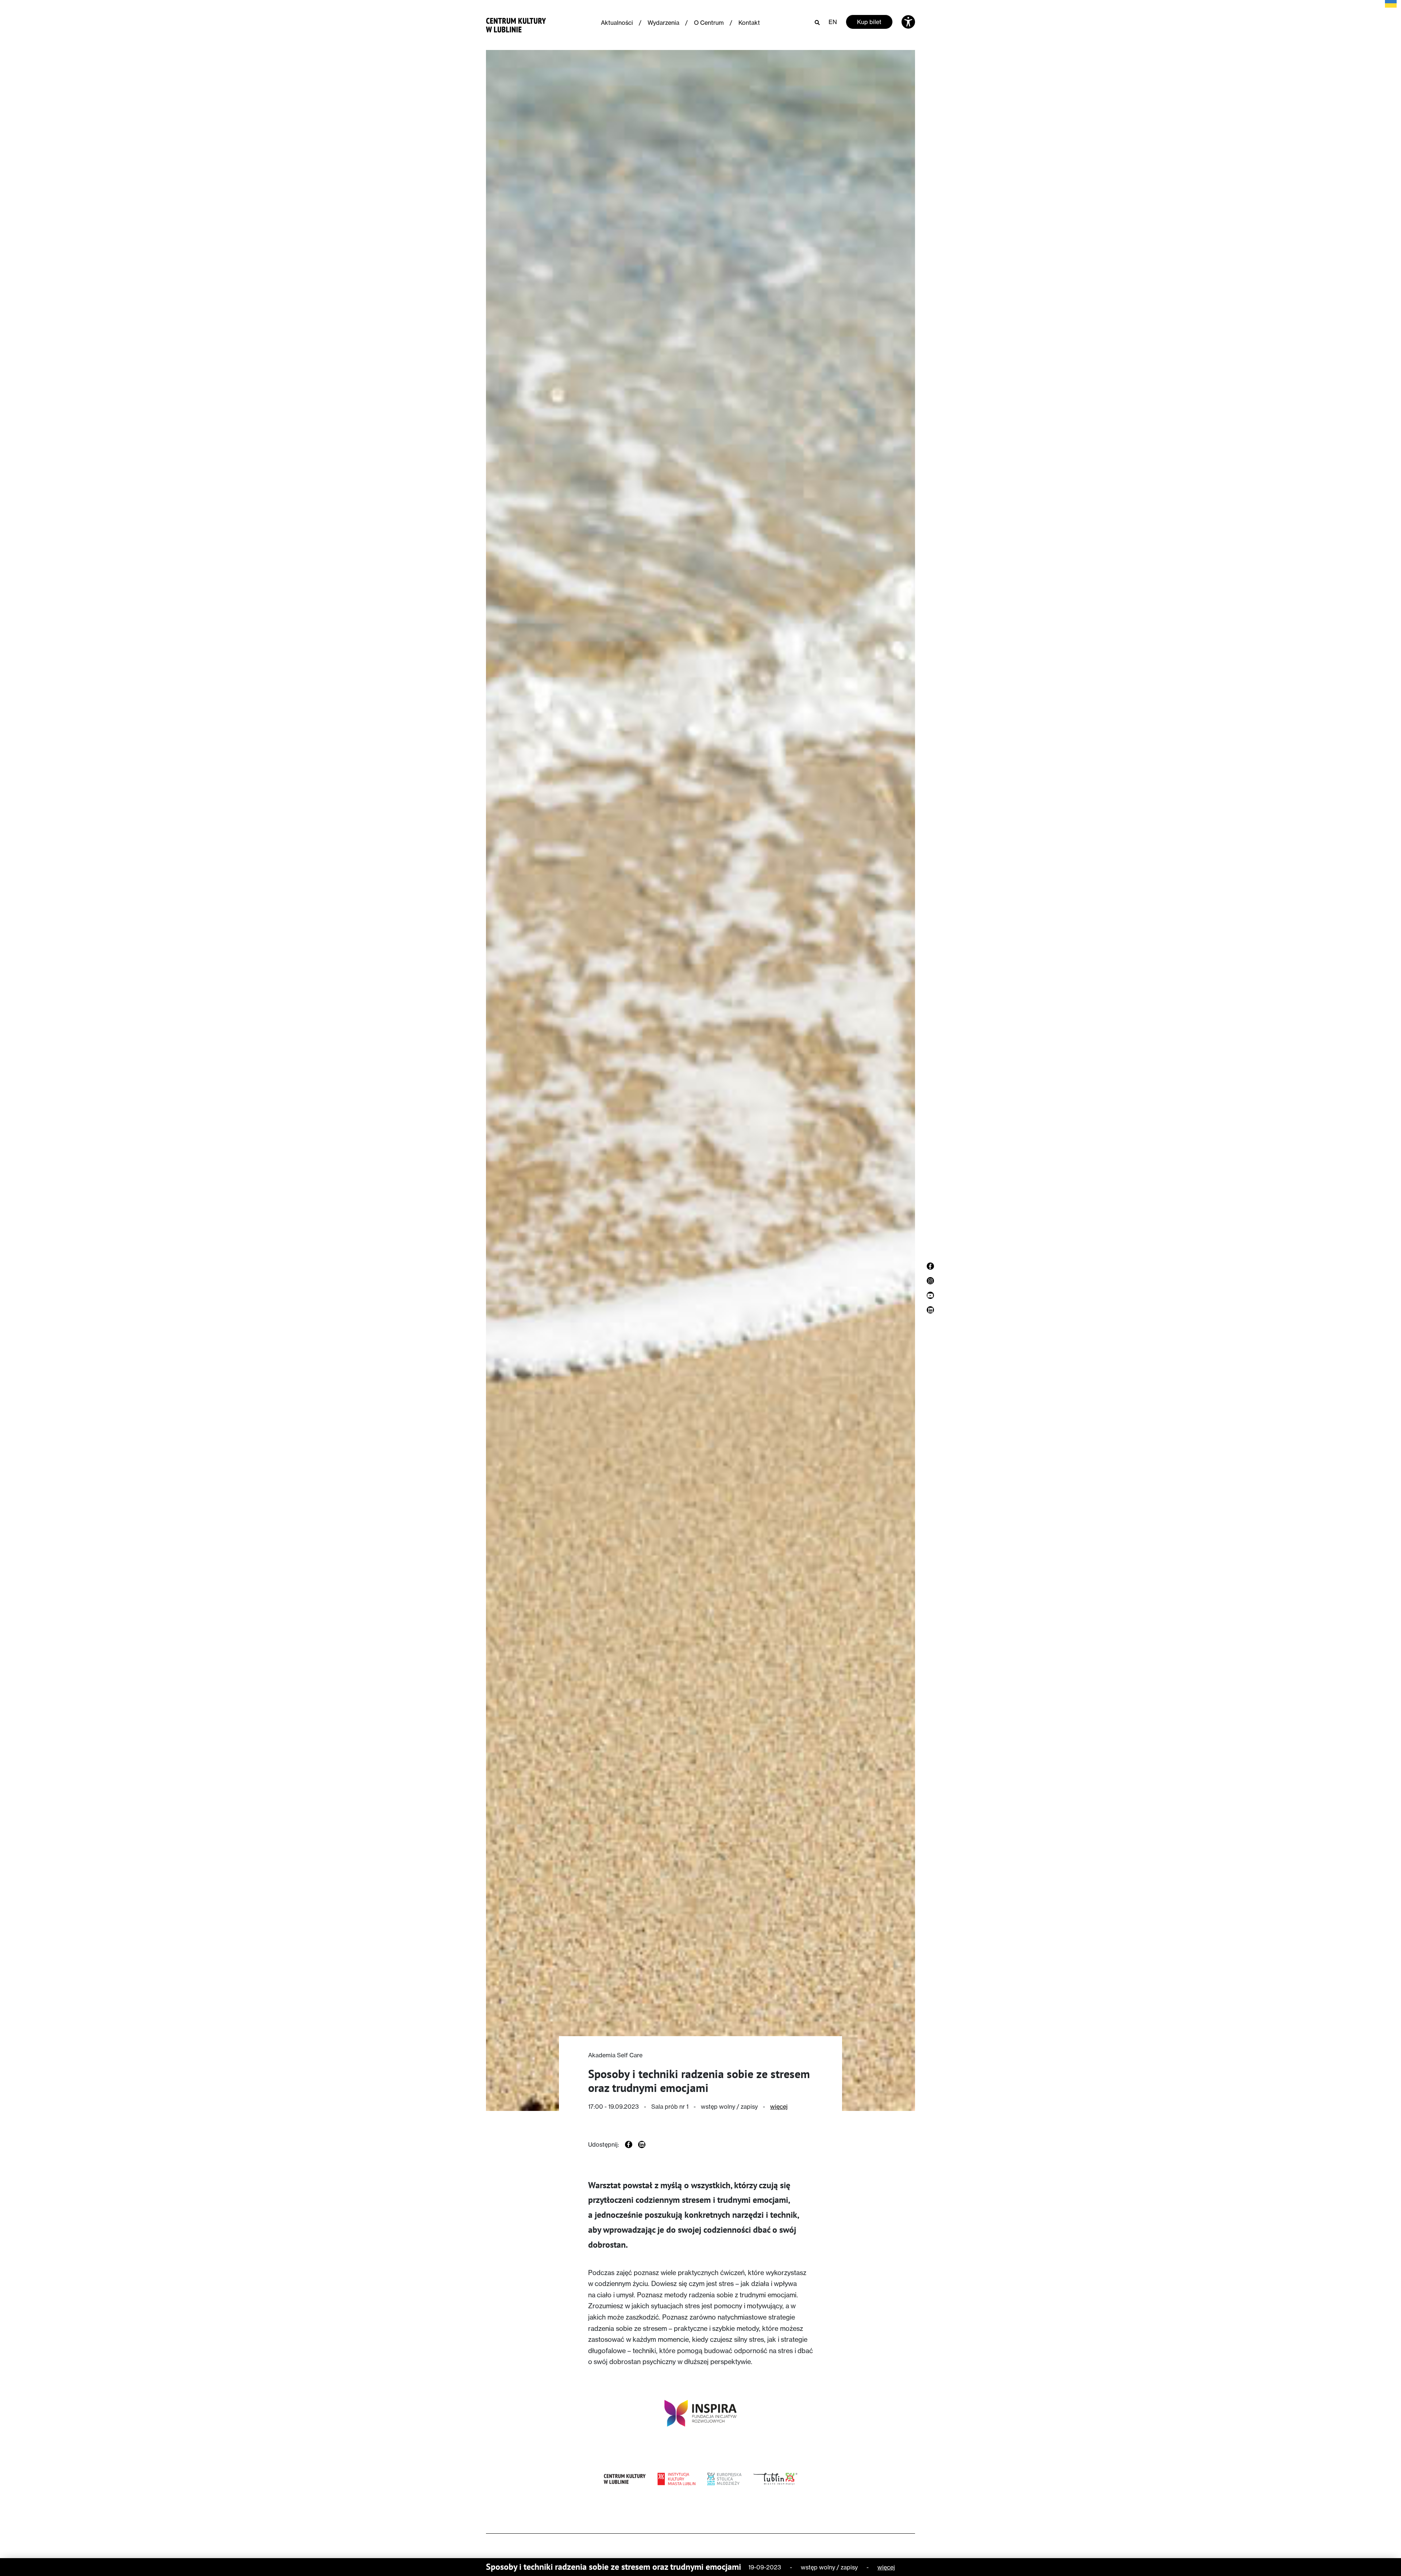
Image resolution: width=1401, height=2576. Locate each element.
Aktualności (617, 23)
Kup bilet (869, 22)
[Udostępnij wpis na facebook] (629, 2144)
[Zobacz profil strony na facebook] (930, 1266)
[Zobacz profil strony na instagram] (930, 1281)
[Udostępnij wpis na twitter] (642, 2144)
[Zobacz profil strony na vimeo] (930, 1295)
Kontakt (749, 23)
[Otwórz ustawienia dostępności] (908, 22)
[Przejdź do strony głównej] (516, 24)
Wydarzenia (663, 23)
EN (833, 22)
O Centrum (709, 23)
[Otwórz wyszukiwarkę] (817, 22)
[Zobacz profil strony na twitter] (930, 1310)
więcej (779, 2107)
